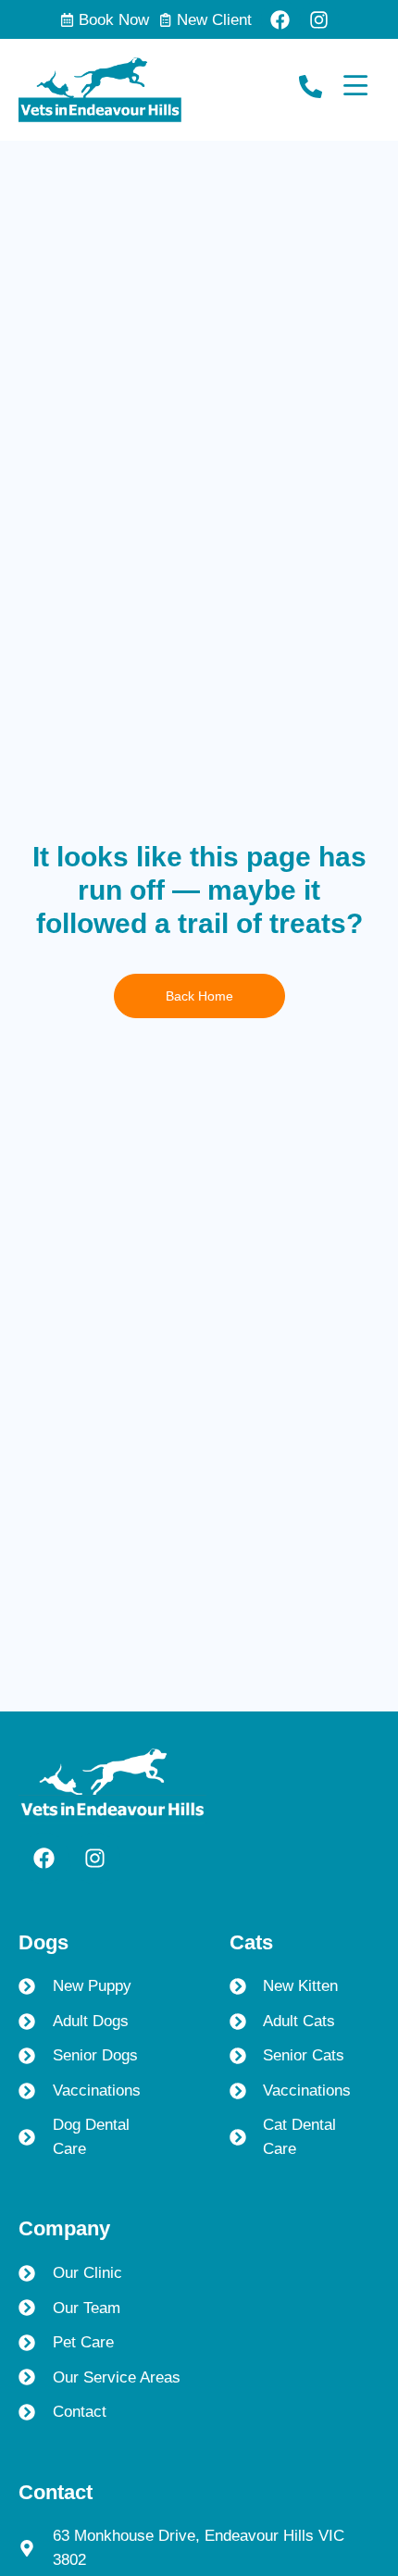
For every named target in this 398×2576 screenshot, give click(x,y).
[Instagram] (319, 19)
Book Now (114, 20)
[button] (348, 2416)
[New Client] (165, 20)
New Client (214, 20)
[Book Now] (67, 20)
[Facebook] (280, 19)
